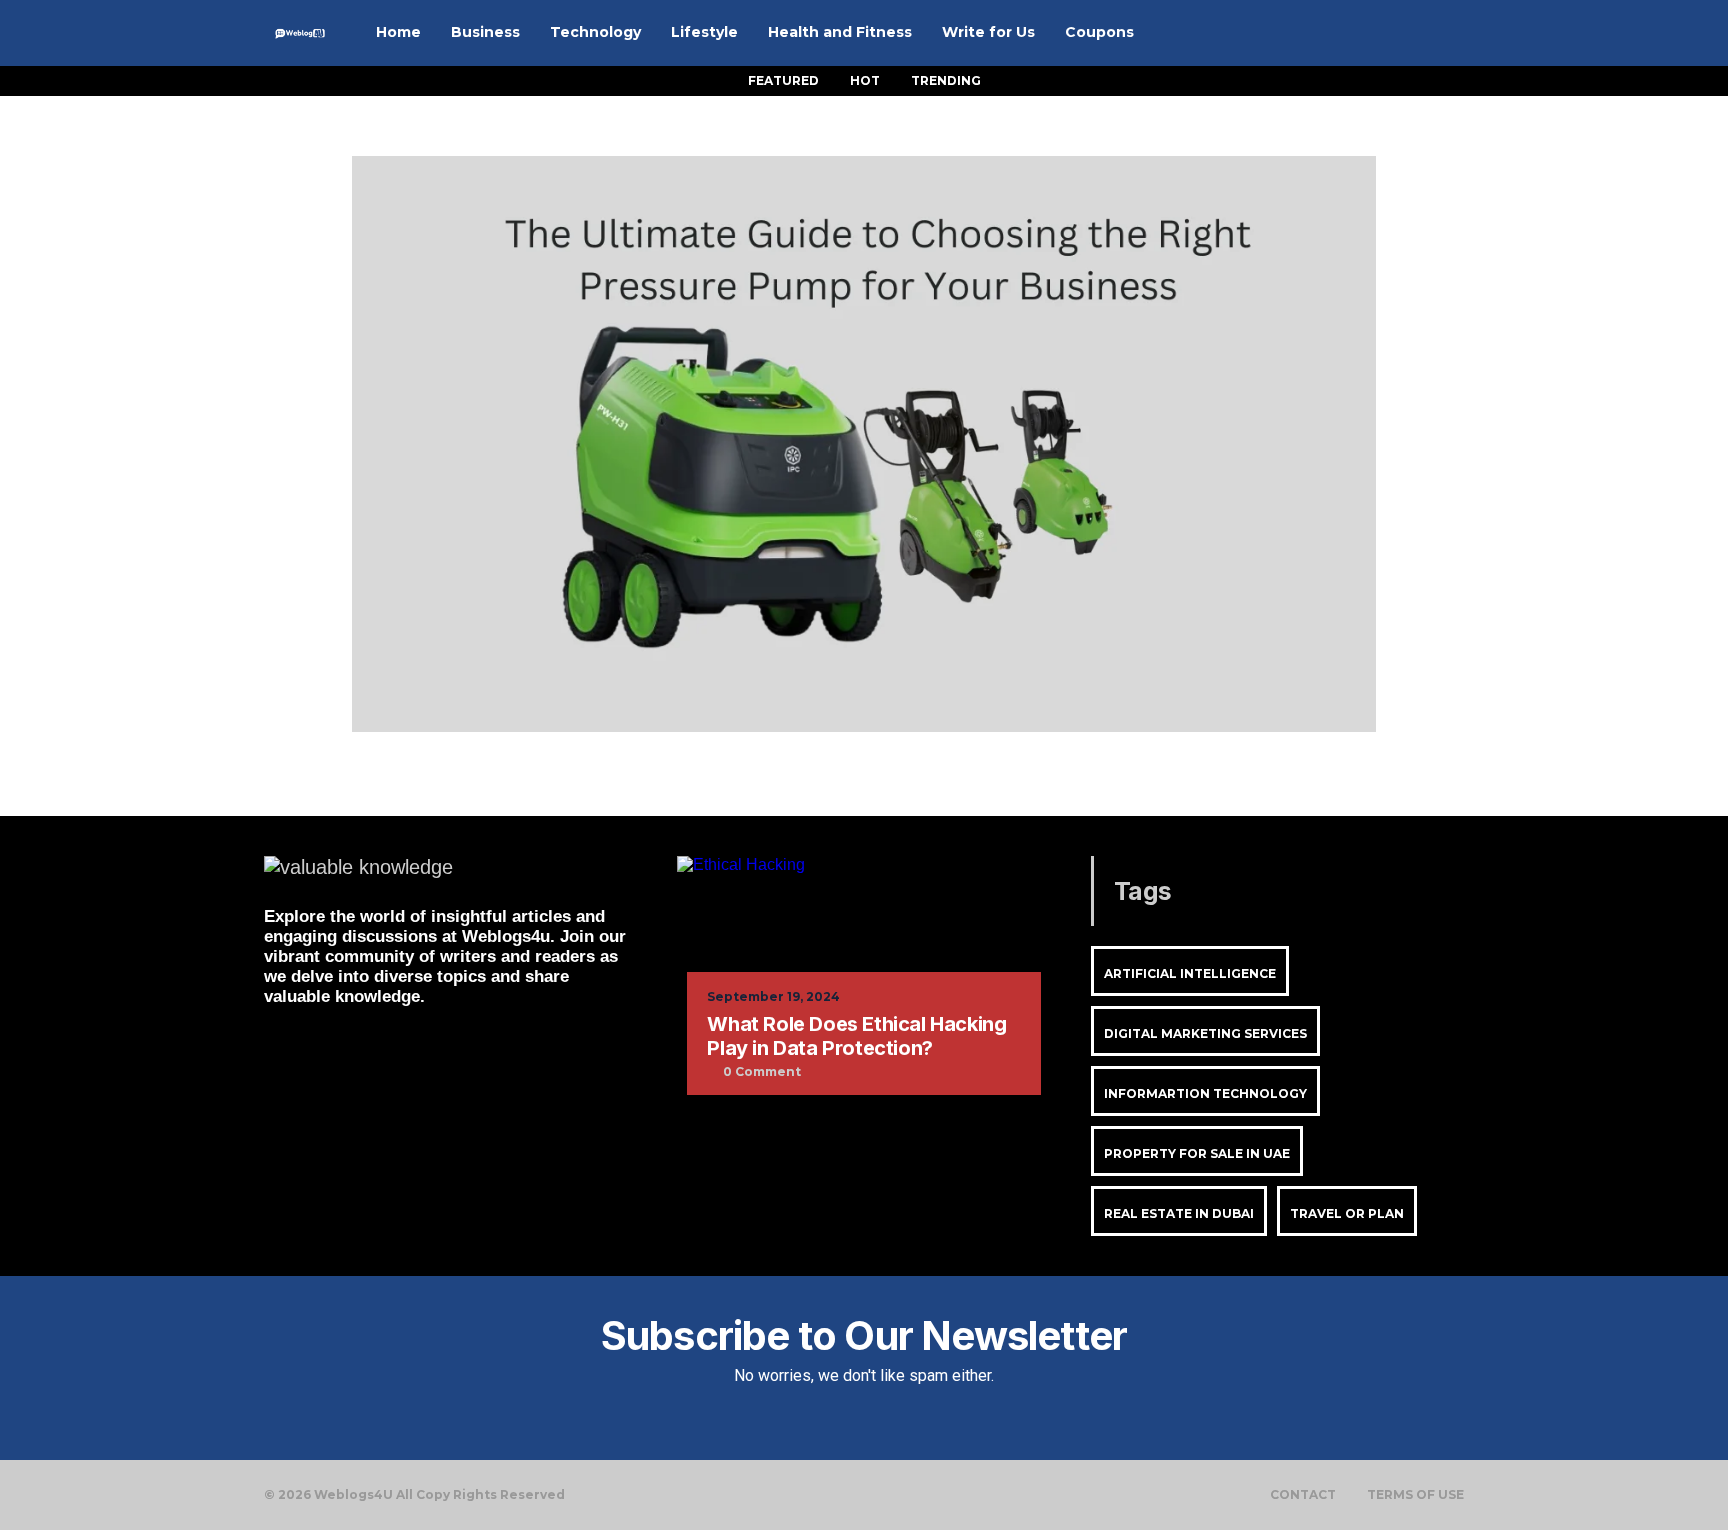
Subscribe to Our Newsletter (864, 1335)
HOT (865, 80)
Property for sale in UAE (1197, 1153)
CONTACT (1303, 1495)
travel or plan (1347, 1213)
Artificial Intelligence (1190, 973)
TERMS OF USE (1415, 1495)
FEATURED (783, 80)
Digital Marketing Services (1205, 1033)
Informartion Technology (1205, 1093)
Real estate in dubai (1179, 1213)
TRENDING (946, 80)
